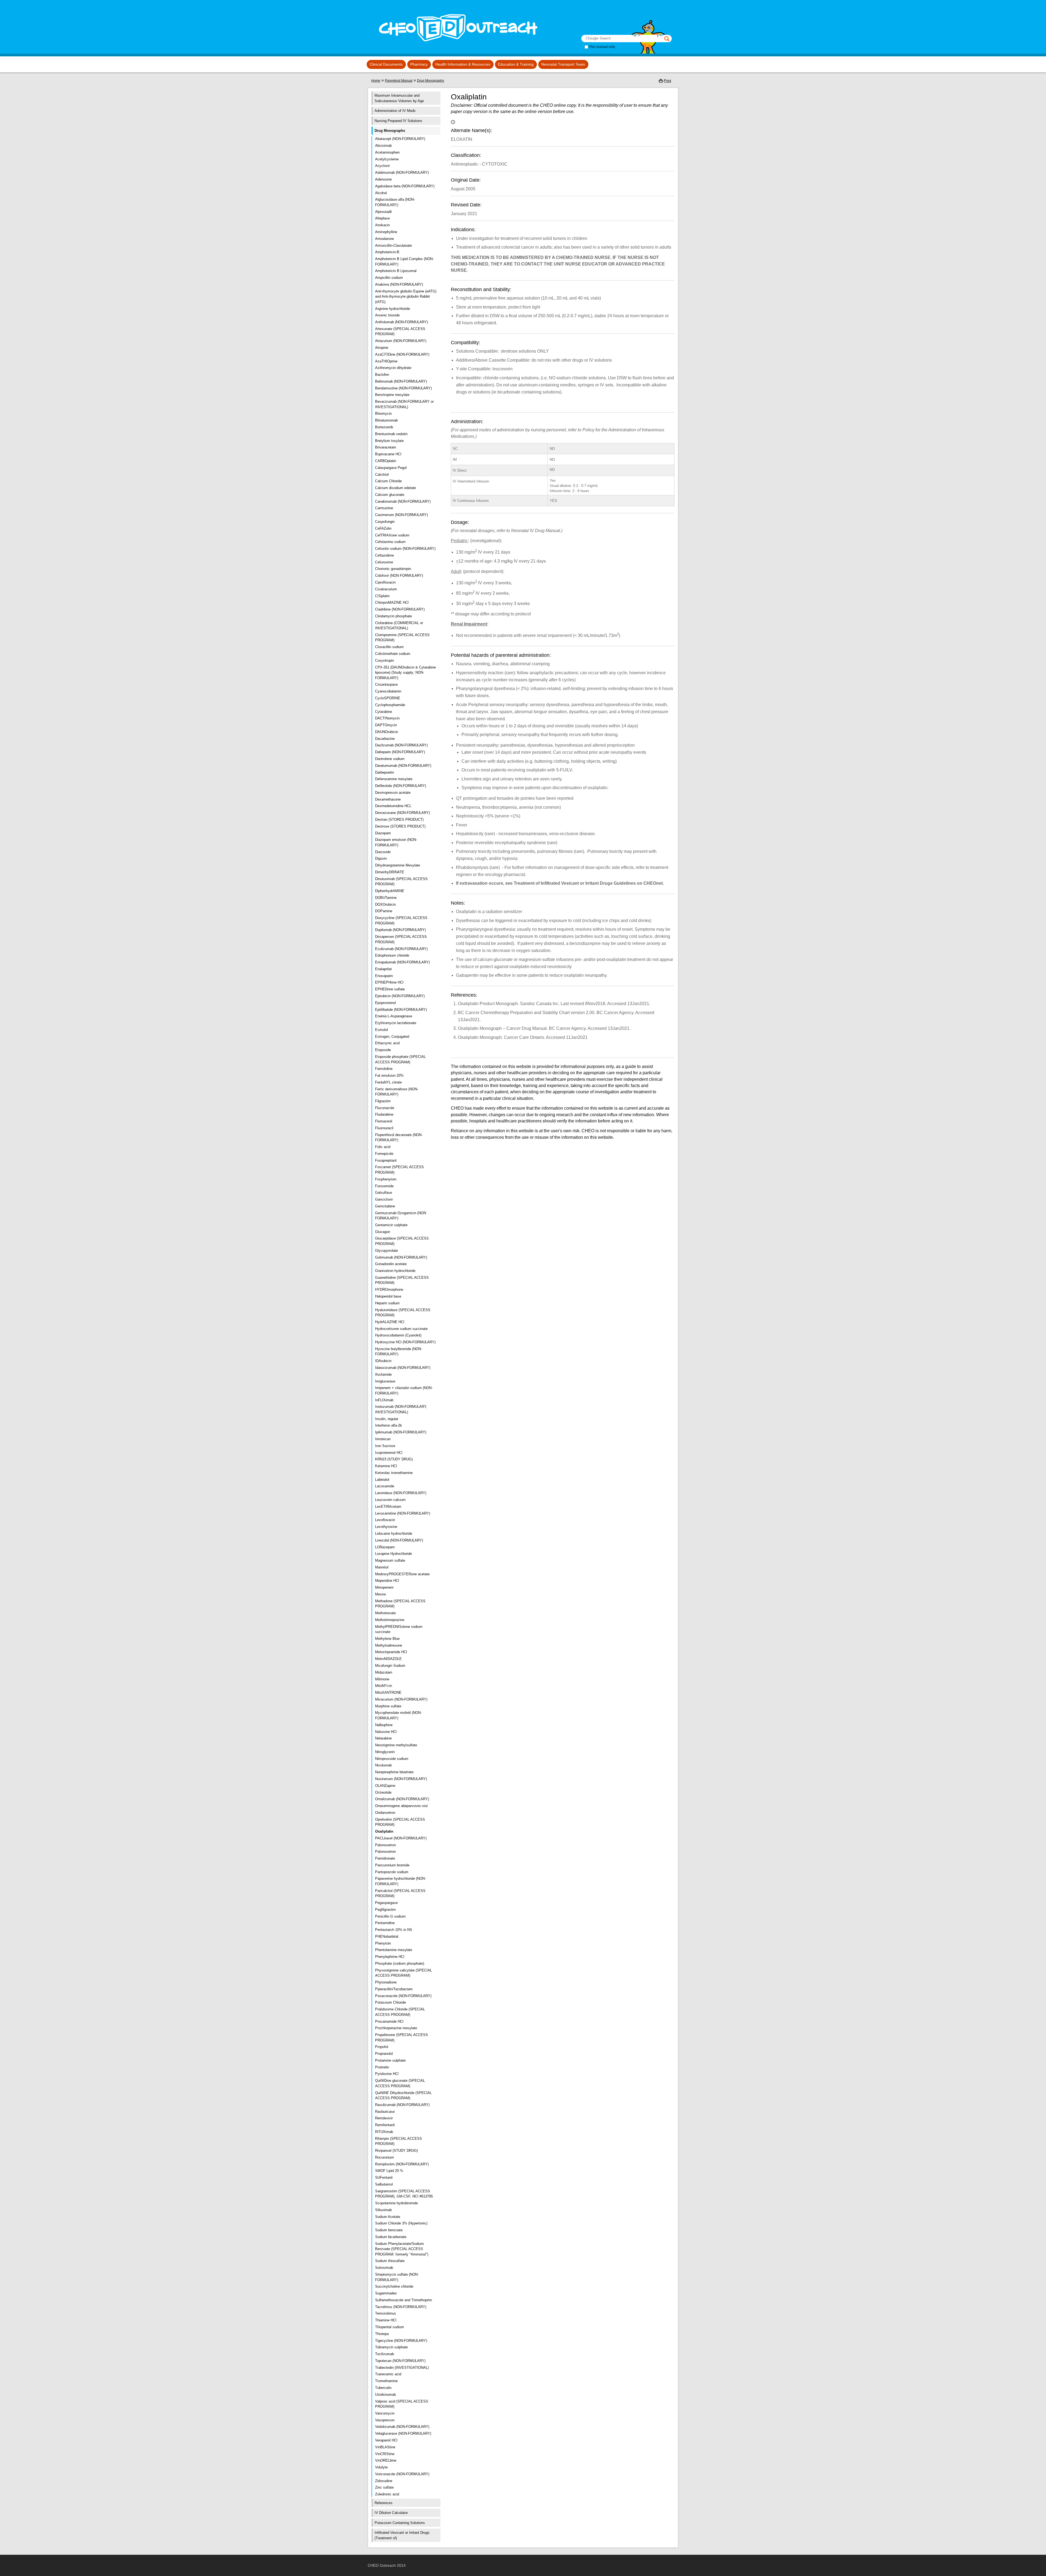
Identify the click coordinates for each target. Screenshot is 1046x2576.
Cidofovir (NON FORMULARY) (399, 576)
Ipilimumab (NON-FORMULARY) (401, 1432)
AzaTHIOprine (386, 361)
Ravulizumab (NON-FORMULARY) (402, 2105)
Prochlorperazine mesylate (396, 2028)
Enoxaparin (384, 976)
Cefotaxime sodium (390, 542)
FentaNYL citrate (388, 1082)
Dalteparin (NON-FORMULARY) (400, 752)
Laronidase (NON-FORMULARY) (401, 1493)
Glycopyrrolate (387, 1251)
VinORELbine (386, 2460)
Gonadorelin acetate (391, 1264)
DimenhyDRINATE (390, 872)
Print (668, 81)
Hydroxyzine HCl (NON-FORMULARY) (405, 1342)
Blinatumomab (386, 420)
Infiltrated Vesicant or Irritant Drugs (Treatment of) (402, 2535)
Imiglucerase (385, 1381)
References (384, 2503)
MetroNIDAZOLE (388, 1659)
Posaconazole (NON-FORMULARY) (403, 1996)
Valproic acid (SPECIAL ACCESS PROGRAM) (402, 2404)
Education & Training (516, 64)
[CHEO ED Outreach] (456, 46)
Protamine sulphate (390, 2060)
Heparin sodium (387, 1303)
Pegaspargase (386, 1903)
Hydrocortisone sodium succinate (401, 1329)
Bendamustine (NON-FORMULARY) (403, 388)
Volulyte (381, 2467)
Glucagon (383, 1232)
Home (376, 81)
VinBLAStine (385, 2447)
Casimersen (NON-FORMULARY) (402, 515)
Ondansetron (385, 1813)
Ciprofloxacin (385, 582)
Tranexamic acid (388, 2374)
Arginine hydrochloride (393, 309)
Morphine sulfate (388, 1706)
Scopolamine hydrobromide (396, 2203)
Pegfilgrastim (385, 1910)
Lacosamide (385, 1486)
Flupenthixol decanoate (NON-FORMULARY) (399, 1138)
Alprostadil (383, 212)
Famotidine (384, 1069)
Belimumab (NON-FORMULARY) (401, 381)
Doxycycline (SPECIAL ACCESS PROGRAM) (401, 921)
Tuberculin (383, 2388)
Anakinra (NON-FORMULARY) (399, 284)
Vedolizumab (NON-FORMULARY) (402, 2427)
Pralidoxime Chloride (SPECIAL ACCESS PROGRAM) (400, 2012)
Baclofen (382, 375)
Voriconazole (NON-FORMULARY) (402, 2474)
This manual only (602, 47)
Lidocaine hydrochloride (394, 1533)
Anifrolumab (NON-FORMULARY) (402, 322)
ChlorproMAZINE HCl (392, 602)
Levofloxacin (385, 1520)
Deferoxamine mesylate (394, 779)
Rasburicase (385, 2112)
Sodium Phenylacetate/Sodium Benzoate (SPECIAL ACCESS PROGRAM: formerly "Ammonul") (402, 2249)
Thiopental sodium (390, 2327)
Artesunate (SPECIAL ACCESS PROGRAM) (400, 332)
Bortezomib (384, 427)
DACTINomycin (387, 718)
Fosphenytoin (386, 1179)
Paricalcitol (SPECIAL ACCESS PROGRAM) (400, 1893)
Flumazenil (384, 1121)
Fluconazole (385, 1108)
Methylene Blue (387, 1639)
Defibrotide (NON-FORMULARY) (401, 786)
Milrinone (382, 1679)
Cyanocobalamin (388, 691)
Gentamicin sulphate (391, 1225)
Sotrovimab (384, 2268)
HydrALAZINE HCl (390, 1322)
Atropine (382, 348)
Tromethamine (386, 2381)
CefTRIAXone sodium (392, 535)
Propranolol (384, 2054)
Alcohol (381, 193)
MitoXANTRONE (388, 1693)
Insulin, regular (387, 1419)
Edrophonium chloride (392, 955)
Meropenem (384, 1587)
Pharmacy (419, 64)
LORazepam (385, 1547)
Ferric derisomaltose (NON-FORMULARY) (397, 1092)
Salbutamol (384, 2184)
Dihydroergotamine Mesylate (398, 865)
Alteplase (382, 218)
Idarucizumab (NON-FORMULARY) (403, 1368)
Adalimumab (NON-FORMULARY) (402, 173)
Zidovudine (384, 2481)
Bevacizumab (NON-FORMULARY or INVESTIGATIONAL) (404, 404)
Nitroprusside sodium (392, 1759)
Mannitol (382, 1567)
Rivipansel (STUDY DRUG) (396, 2151)
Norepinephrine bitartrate (394, 1772)
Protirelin (382, 2067)
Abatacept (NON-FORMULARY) (400, 139)
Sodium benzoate (389, 2230)
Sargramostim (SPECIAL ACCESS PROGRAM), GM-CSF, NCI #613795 (404, 2194)
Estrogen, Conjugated (392, 1037)
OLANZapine (385, 1786)
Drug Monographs (431, 81)
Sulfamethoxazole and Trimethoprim (404, 2300)
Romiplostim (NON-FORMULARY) (402, 2164)
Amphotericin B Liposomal (396, 271)
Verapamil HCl (386, 2440)
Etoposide (383, 1050)
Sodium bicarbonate (391, 2237)
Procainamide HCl (389, 2021)
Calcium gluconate (390, 495)
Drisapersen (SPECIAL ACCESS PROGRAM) (401, 939)
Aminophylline (386, 232)
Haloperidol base (388, 1296)
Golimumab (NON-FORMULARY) (401, 1257)
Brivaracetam (386, 447)
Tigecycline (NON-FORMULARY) (401, 2341)
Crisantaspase (386, 684)
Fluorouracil (384, 1128)
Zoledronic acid (387, 2494)
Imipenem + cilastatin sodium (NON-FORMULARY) (404, 1391)
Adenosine (383, 179)
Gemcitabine (385, 1206)
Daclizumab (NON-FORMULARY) (401, 745)
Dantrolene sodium (390, 759)
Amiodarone (384, 239)
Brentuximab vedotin (391, 434)
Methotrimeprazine (390, 1620)
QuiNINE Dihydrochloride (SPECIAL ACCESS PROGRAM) (403, 2096)
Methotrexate (385, 1613)
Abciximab (383, 146)
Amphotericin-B (387, 252)
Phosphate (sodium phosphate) (400, 1963)
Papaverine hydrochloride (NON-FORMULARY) (400, 1881)
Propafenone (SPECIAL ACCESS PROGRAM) (402, 2038)
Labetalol (382, 1480)
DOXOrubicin (385, 904)
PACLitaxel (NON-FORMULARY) (401, 1838)
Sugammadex (386, 2293)
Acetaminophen (387, 152)
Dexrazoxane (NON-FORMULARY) (402, 813)
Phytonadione (386, 1982)
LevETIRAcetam (388, 1507)
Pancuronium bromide (392, 1865)
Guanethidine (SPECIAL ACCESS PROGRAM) (402, 1280)
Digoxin (381, 858)
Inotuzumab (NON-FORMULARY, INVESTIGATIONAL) (401, 1409)
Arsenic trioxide (387, 315)
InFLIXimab (384, 1400)
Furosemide (384, 1186)
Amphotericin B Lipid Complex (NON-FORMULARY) (404, 262)
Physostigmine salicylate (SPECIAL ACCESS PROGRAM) (404, 1973)
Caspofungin (385, 522)
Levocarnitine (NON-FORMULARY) (403, 1513)
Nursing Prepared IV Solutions (398, 121)
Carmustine (384, 508)
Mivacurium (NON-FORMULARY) (401, 1699)
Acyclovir (382, 166)
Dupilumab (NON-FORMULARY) (400, 930)
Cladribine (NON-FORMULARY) (400, 609)
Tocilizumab (384, 2354)
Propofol (382, 2047)
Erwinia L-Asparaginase (394, 1016)
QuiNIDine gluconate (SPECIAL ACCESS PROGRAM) (400, 2083)
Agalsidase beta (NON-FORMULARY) (405, 186)
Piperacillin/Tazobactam (394, 1989)
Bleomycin (383, 413)
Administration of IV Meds (395, 111)
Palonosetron (385, 1845)
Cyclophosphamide (390, 705)
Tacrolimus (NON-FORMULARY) (401, 2307)
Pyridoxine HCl (387, 2074)
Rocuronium (384, 2157)
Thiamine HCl (386, 2320)
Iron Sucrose (385, 1446)
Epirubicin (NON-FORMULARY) (400, 996)
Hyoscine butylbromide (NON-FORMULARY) (399, 1352)
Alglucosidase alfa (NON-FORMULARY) (395, 202)
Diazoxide (383, 852)
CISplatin (382, 596)
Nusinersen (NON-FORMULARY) (401, 1779)
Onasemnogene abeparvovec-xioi (401, 1806)
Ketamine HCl (386, 1466)
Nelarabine (383, 1738)
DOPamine (384, 911)
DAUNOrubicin (387, 732)
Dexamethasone (388, 799)
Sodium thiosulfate (390, 2261)
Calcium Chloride (388, 481)
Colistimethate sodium (393, 654)
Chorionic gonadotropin (393, 569)
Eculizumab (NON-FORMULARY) (401, 949)
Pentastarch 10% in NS (394, 1930)
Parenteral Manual (399, 81)
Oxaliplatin (384, 1831)
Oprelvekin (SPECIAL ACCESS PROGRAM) (400, 1822)
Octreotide (383, 1792)
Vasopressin (385, 2420)
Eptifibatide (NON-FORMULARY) (401, 1010)
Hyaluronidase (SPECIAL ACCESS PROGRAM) (403, 1313)
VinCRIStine (385, 2454)
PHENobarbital (387, 1936)
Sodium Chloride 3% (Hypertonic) (401, 2223)
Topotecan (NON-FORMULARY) (400, 2361)
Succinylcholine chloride (394, 2286)
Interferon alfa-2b (388, 1425)
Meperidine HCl (387, 1581)
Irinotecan (383, 1439)
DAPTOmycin (386, 725)
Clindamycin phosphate (393, 616)
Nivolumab (383, 1765)
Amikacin (382, 225)
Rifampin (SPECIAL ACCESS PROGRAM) (399, 2141)
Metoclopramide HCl (391, 1652)
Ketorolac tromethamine (394, 1473)
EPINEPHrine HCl (389, 982)
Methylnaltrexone (389, 1645)
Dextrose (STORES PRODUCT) (400, 826)
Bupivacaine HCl (388, 454)
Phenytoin (383, 1943)
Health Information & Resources (463, 64)
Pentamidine (385, 1923)
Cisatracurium (386, 589)
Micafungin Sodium (390, 1666)
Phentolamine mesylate (394, 1950)
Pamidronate (385, 1858)
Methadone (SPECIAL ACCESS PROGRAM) (400, 1604)
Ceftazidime (384, 555)
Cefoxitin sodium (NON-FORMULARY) (405, 549)
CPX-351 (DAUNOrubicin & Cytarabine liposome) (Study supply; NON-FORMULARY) (405, 673)
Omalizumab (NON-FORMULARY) (402, 1799)
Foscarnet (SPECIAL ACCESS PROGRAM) (399, 1170)
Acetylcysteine (387, 159)
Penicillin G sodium (390, 1916)
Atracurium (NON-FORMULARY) (401, 341)
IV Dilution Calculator (391, 2513)
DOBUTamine (386, 898)
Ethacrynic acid (387, 1043)
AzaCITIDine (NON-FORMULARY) (402, 354)
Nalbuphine (384, 1725)
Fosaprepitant (386, 1160)
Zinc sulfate (384, 2487)
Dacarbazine (385, 739)
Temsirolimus (386, 2313)
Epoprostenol (385, 1003)
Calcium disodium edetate (396, 488)
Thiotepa (382, 2334)
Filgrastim (383, 1101)
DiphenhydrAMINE (390, 891)
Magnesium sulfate (390, 1560)
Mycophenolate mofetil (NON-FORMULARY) (398, 1715)
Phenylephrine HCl (390, 1957)
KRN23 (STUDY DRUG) (394, 1459)
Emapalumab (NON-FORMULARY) (402, 962)
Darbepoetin (384, 772)
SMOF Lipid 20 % (389, 2171)
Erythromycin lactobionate (396, 1023)
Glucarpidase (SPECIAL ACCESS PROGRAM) (402, 1241)
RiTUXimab (384, 2132)
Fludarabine (384, 1114)
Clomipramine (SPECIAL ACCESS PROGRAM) (402, 638)
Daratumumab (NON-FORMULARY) (403, 766)
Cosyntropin (384, 660)
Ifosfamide (383, 1374)
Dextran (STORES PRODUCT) (399, 820)
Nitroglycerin (385, 1752)
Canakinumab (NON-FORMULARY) (403, 501)
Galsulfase (384, 1193)
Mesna (380, 1594)
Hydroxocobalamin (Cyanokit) (398, 1335)
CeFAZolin (383, 528)
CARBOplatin (386, 461)
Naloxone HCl (386, 1732)
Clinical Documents (386, 64)
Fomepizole (384, 1154)
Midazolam (384, 1672)
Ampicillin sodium (389, 278)
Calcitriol (382, 474)
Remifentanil (385, 2125)
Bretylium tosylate (389, 441)
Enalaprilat (383, 969)
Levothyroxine (386, 1527)
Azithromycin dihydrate (393, 368)
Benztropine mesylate (392, 395)
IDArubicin (383, 1361)
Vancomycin (385, 2413)
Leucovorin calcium (390, 1500)
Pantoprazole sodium (392, 1872)
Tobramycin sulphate (391, 2347)
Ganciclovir (384, 1199)
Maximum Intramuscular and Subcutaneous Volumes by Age (399, 98)
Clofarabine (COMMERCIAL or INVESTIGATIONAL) (399, 626)
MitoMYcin (384, 1686)
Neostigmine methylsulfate (396, 1745)
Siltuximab (383, 2210)
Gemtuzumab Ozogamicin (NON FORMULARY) (401, 1216)
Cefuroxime (384, 562)
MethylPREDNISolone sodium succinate (399, 1629)
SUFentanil (384, 2177)
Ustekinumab (385, 2395)
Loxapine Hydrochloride (393, 1554)
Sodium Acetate (388, 2217)
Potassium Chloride (390, 2002)
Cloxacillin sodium (389, 647)
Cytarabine (384, 712)
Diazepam (383, 833)
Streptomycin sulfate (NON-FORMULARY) (397, 2277)
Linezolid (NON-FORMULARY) (399, 1540)
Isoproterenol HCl (389, 1453)
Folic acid (383, 1147)
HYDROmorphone (389, 1289)
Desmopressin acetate (393, 793)
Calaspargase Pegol (391, 468)
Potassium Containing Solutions (400, 2523)
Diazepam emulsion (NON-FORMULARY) (396, 842)
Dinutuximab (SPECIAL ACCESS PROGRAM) (401, 882)
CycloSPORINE (388, 698)
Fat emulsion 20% (389, 1075)
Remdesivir (384, 2118)
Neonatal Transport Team (563, 64)
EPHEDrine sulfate (390, 989)
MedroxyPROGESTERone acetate (402, 1574)
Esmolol (381, 1030)
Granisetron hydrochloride (395, 1271)
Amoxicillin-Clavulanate (393, 245)
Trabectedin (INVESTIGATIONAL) (402, 2368)
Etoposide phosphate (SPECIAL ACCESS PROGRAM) (400, 1059)
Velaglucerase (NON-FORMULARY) (403, 2433)
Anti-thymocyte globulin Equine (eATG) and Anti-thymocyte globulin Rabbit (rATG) (406, 297)
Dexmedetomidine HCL (393, 806)
